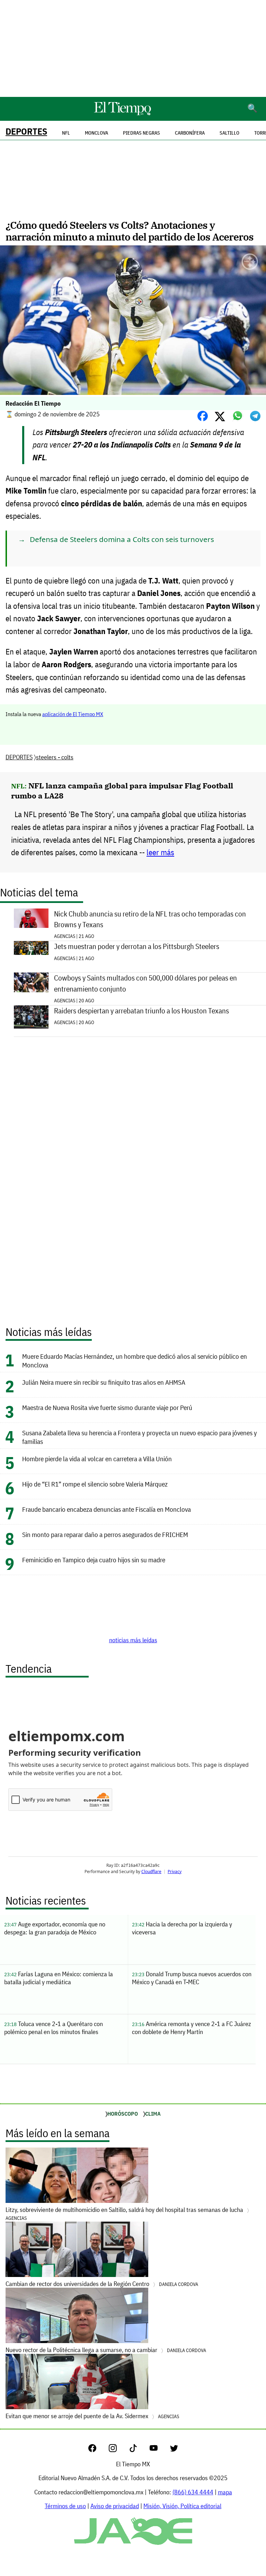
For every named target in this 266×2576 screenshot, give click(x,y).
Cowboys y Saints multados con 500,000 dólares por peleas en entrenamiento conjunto (145, 983)
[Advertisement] (133, 48)
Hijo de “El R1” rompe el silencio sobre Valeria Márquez (95, 1484)
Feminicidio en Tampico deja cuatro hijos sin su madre (94, 1560)
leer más (160, 852)
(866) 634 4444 (193, 2492)
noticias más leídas (133, 1640)
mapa (225, 2492)
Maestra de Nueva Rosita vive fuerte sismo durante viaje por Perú (107, 1407)
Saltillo (229, 133)
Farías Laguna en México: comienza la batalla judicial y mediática (59, 1978)
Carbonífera (190, 133)
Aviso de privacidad (115, 2506)
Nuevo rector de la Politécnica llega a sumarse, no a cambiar (106, 2350)
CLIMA (153, 2114)
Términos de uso (65, 2506)
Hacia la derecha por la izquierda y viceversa (182, 1928)
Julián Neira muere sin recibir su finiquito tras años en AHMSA (104, 1382)
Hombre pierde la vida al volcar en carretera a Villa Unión (97, 1459)
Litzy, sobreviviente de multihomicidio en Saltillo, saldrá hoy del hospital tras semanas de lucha (125, 2213)
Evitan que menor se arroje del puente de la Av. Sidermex (92, 2416)
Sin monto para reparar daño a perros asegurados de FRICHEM (105, 1534)
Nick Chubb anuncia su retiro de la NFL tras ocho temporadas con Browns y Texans (150, 919)
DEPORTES (26, 131)
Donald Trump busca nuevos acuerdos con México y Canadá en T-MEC (192, 1978)
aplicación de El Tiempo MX (73, 714)
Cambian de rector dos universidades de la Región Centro (102, 2284)
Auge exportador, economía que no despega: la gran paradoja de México (55, 1928)
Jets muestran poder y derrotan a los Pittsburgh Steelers (137, 946)
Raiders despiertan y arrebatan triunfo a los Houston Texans (141, 1011)
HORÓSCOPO (123, 2114)
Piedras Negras (141, 133)
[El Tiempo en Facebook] (98, 2450)
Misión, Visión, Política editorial (182, 2506)
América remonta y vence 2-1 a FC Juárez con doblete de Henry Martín (192, 2028)
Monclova (96, 133)
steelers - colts (55, 757)
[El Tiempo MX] (122, 114)
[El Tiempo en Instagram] (118, 2450)
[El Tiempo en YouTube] (159, 2450)
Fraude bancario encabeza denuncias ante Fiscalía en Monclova (107, 1509)
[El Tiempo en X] (174, 2450)
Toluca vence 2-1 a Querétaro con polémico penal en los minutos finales (54, 2028)
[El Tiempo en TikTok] (139, 2450)
